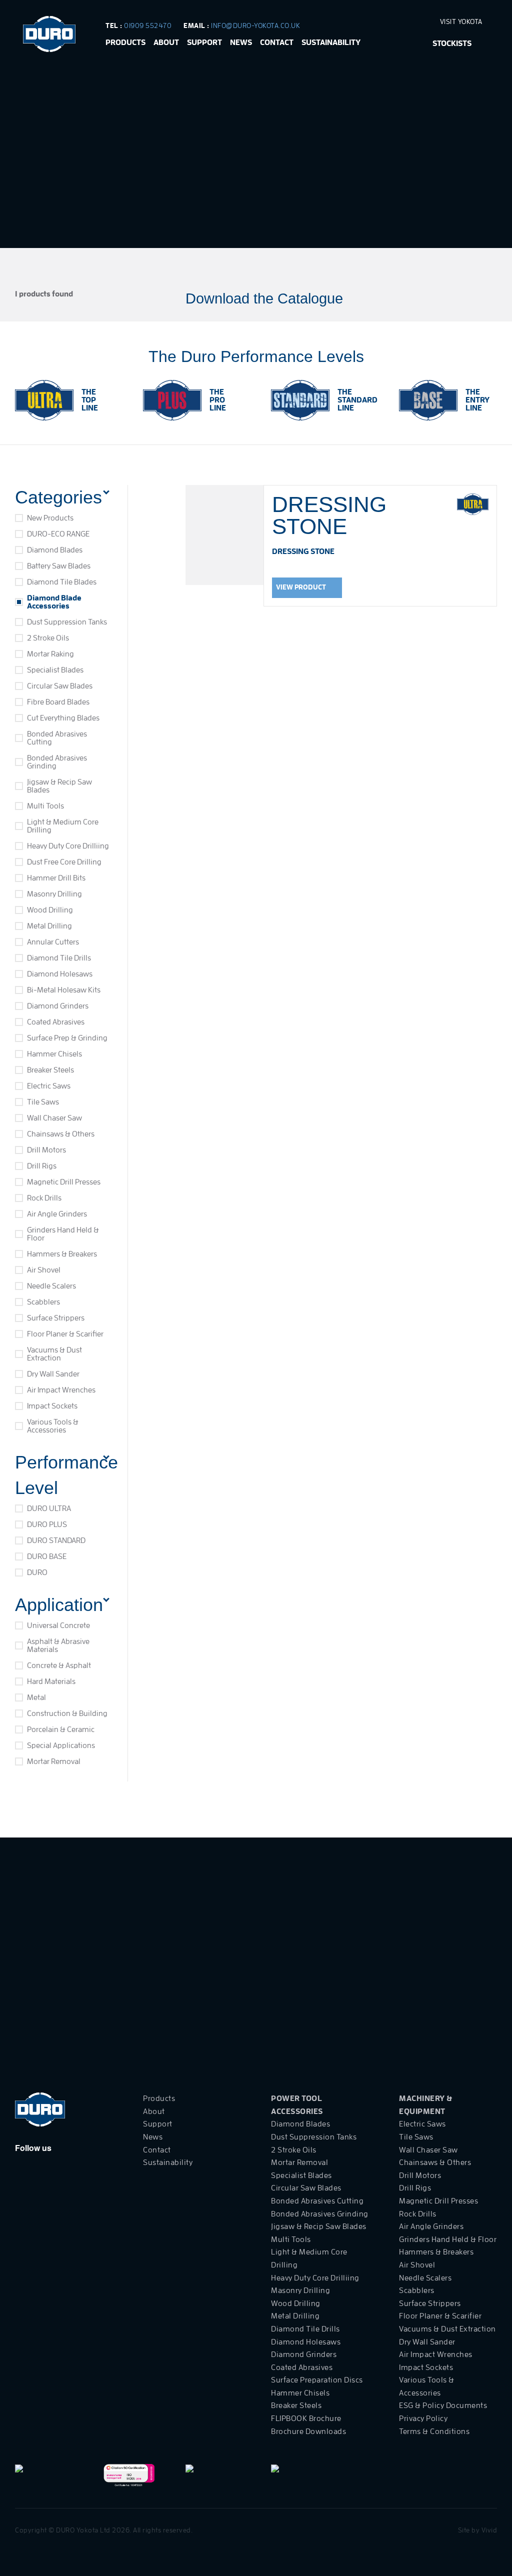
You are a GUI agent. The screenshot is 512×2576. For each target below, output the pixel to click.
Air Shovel (44, 1270)
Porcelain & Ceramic (61, 1729)
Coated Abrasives (56, 1022)
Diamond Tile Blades (62, 582)
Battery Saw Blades (59, 566)
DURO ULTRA (49, 1508)
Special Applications (61, 1745)
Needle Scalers (51, 1286)
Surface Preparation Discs (317, 2380)
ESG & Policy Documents (443, 2405)
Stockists (452, 43)
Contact (277, 42)
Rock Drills (44, 1198)
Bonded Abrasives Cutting (57, 738)
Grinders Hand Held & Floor (63, 1234)
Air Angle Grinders (57, 1214)
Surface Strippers (56, 1318)
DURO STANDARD (56, 1540)
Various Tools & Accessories (53, 1426)
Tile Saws (43, 1102)
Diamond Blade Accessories (54, 602)
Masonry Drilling (54, 894)
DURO (37, 1572)
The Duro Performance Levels (256, 356)
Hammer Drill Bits (56, 878)
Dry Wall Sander (53, 1374)
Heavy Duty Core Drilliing (68, 846)
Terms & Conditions (434, 2431)
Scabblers (43, 1302)
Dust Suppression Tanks (67, 622)
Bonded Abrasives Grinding (57, 762)
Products (125, 42)
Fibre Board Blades (58, 702)
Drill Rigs (42, 1166)
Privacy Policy (423, 2418)
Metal (36, 1697)
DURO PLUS (47, 1524)
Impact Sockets (52, 1406)
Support (204, 42)
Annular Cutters (53, 942)
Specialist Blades (55, 670)
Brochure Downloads (308, 2431)
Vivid (489, 2530)
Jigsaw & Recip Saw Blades (59, 786)
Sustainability (331, 42)
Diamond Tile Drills (59, 958)
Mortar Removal (54, 1761)
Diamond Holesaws (60, 974)
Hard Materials (51, 1681)
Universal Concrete (58, 1625)
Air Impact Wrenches (61, 1390)
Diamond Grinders (58, 1006)
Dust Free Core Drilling (64, 862)
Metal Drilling (49, 926)
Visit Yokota (462, 21)
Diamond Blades (55, 550)
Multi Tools (45, 806)
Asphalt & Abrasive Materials (58, 1645)
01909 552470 (148, 25)
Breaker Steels (50, 1070)
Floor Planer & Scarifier (65, 1334)
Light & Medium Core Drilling (63, 826)
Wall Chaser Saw (54, 1118)
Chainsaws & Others (61, 1134)
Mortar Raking (50, 654)
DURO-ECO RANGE (58, 534)
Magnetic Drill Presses (64, 1182)
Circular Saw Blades (60, 686)
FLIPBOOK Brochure (306, 2418)
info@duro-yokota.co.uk (255, 25)
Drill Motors (46, 1150)
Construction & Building (67, 1713)
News (241, 42)
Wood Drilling (50, 910)
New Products (50, 518)
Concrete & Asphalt (59, 1665)
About (166, 42)
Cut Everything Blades (63, 718)
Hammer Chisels (54, 1054)
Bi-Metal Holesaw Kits (64, 990)
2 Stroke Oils (48, 638)
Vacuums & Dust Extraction (54, 1354)
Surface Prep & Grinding (67, 1038)
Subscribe (482, 1998)
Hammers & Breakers (62, 1254)
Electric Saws (49, 1086)
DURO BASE (47, 1556)
